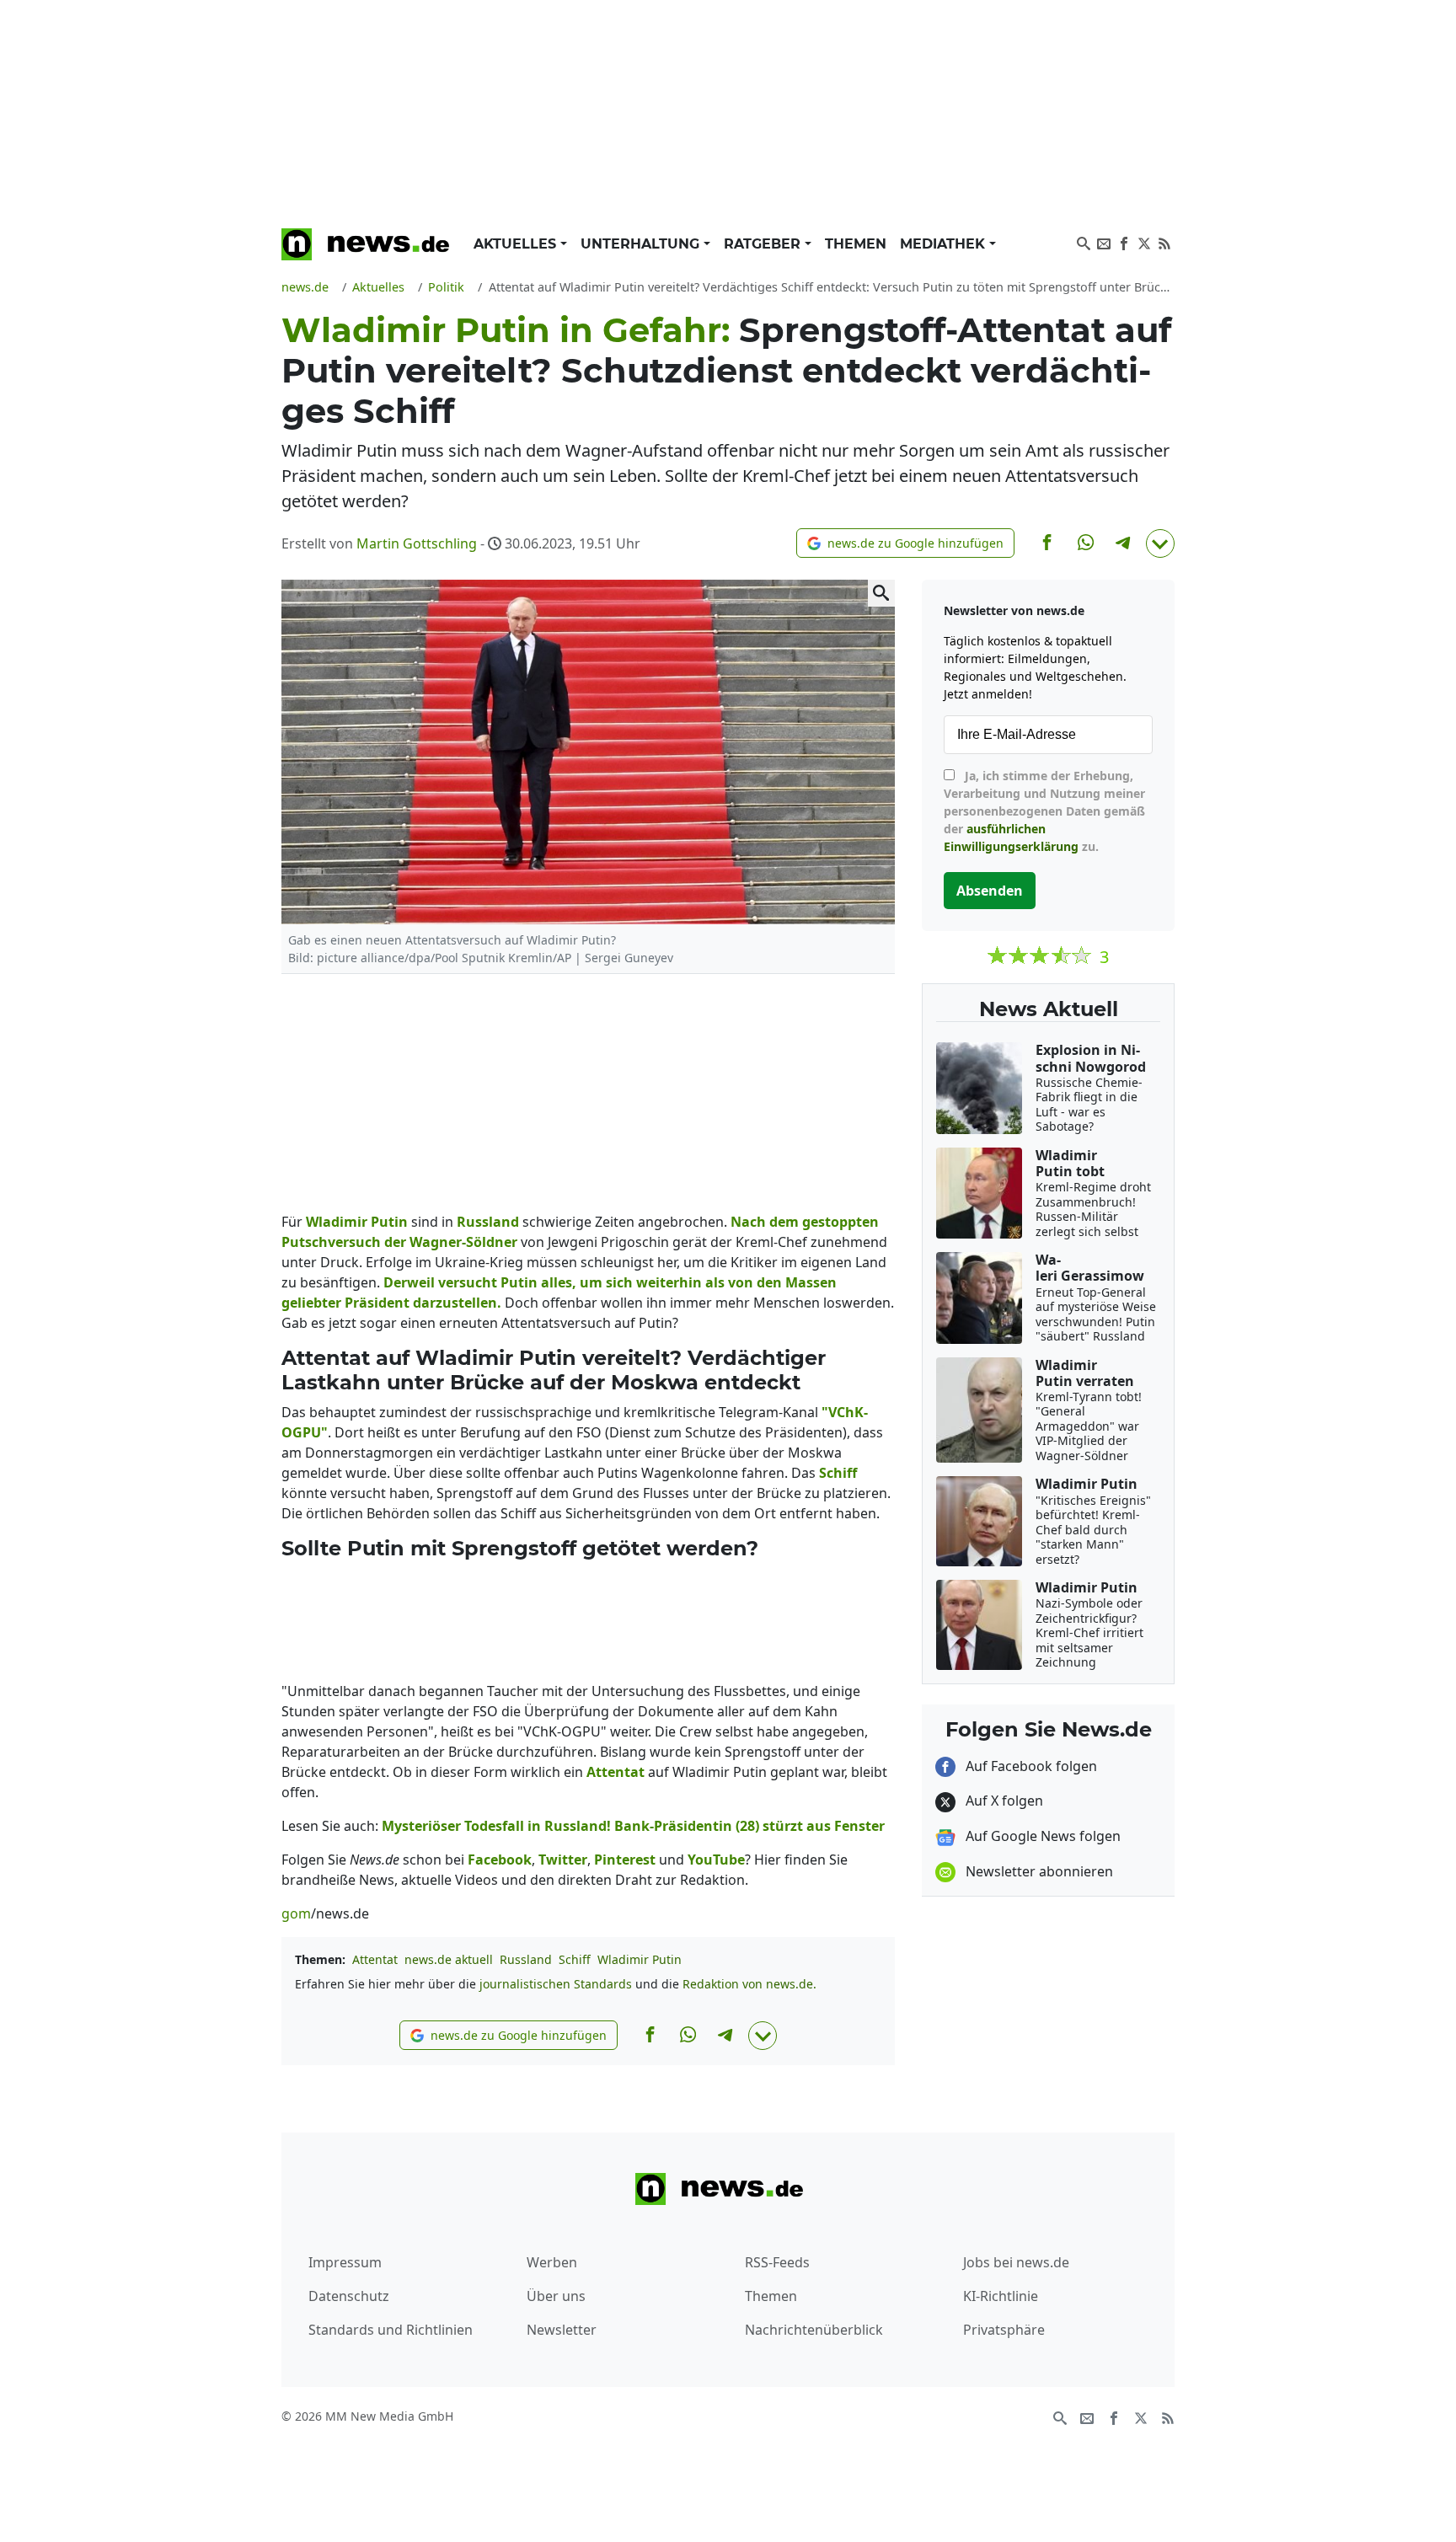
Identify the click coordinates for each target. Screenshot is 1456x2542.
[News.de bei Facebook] (1124, 242)
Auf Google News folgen (1041, 1836)
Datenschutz (349, 2296)
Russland (526, 1959)
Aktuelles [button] (517, 244)
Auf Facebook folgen (1030, 1766)
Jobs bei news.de (1016, 2262)
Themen (856, 244)
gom (296, 1913)
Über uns (556, 2296)
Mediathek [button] (945, 244)
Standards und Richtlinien (391, 2330)
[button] (905, 543)
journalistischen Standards (556, 1984)
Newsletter (562, 2330)
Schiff (575, 1959)
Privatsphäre (1004, 2330)
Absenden (990, 891)
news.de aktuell (449, 1959)
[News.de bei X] (1144, 242)
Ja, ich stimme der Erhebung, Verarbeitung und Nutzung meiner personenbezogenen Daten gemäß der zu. (1044, 811)
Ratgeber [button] (764, 244)
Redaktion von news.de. (749, 1984)
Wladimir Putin (640, 1959)
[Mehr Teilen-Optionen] (1160, 543)
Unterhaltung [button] (642, 244)
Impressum (345, 2262)
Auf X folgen (1003, 1801)
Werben (552, 2262)
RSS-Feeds (777, 2262)
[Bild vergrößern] (881, 593)
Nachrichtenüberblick (814, 2330)
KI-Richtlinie (1001, 2296)
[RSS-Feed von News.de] (1164, 242)
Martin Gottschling (417, 543)
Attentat (375, 1959)
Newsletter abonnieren (1038, 1871)
